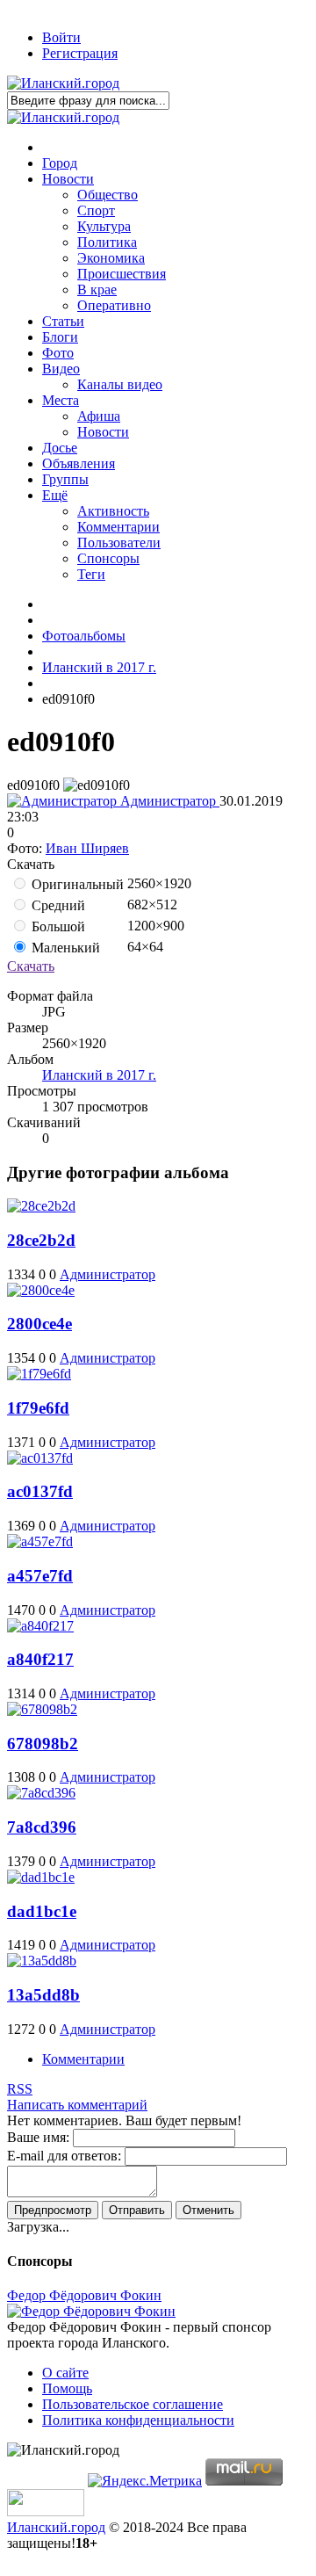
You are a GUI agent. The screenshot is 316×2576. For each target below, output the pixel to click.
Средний (57, 905)
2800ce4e (39, 1324)
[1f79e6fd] (39, 1374)
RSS (20, 2089)
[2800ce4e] (41, 1290)
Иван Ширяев (87, 848)
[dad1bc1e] (41, 1877)
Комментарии (83, 2059)
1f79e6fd (38, 1408)
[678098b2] (42, 1709)
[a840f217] (40, 1626)
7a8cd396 (42, 1827)
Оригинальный (76, 884)
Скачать (31, 966)
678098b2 (43, 1744)
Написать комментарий (77, 2105)
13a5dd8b (43, 1995)
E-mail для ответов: (64, 2156)
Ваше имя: (38, 2137)
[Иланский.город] (63, 83)
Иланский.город (56, 2527)
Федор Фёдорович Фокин (84, 2295)
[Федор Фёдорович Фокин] (91, 2311)
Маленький (64, 948)
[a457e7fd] (40, 1541)
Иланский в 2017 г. (99, 1075)
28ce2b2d (41, 1240)
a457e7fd (40, 1576)
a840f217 (40, 1659)
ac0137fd (40, 1491)
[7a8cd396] (41, 1793)
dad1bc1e (42, 1911)
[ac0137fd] (40, 1458)
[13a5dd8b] (42, 1961)
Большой (57, 926)
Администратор (168, 801)
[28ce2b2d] (41, 1206)
